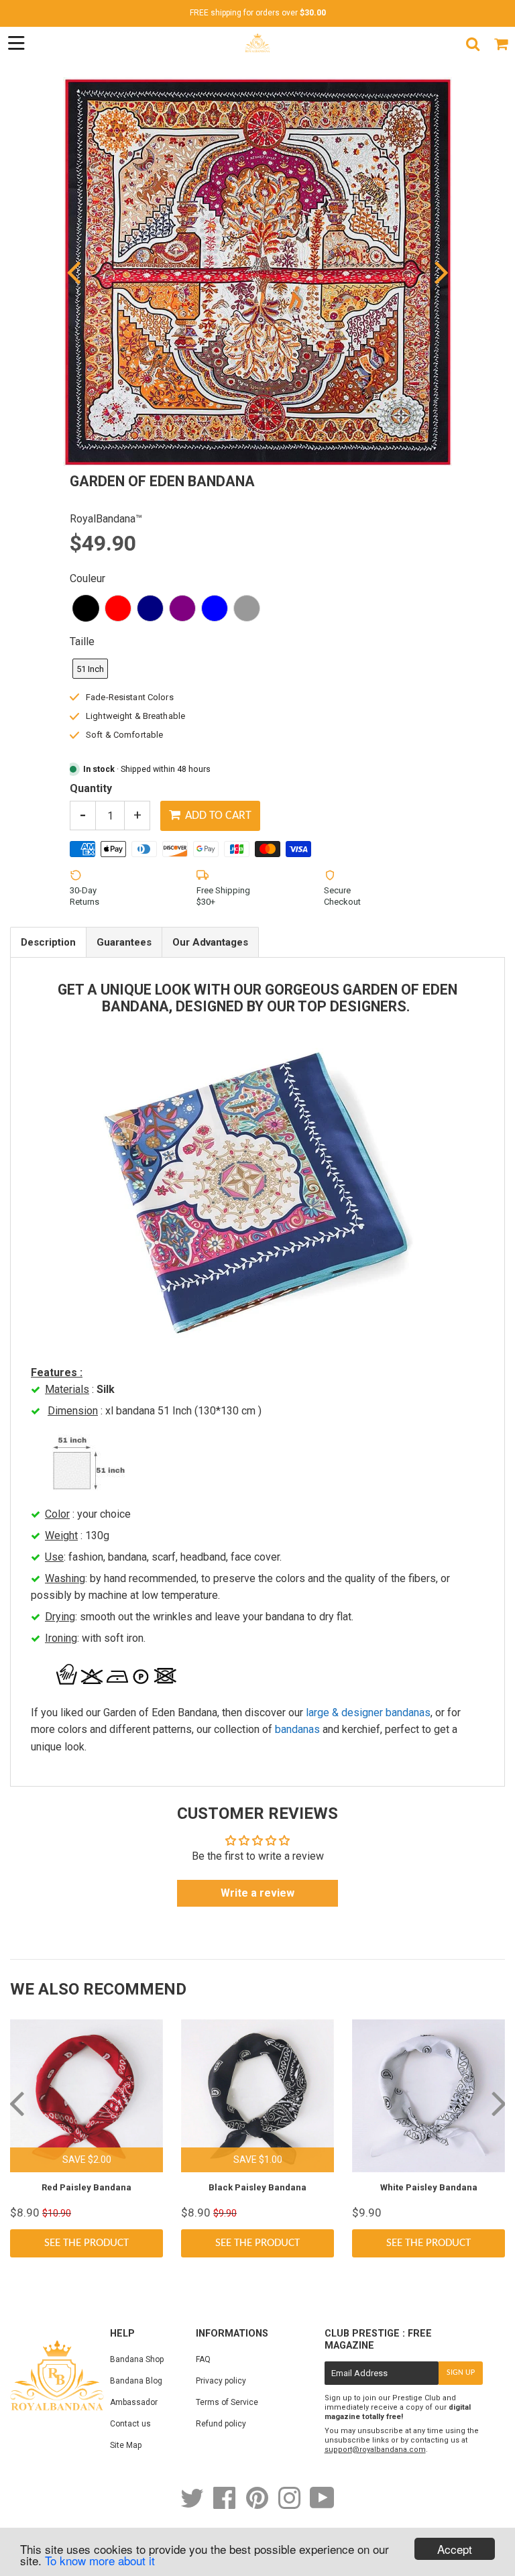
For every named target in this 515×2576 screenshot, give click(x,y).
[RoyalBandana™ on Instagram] (290, 2505)
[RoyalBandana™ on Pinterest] (258, 2505)
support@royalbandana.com (375, 2450)
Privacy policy (221, 2381)
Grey (247, 608)
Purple (182, 608)
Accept (455, 2549)
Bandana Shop (137, 2359)
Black (86, 608)
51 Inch (90, 669)
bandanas (297, 1729)
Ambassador (134, 2402)
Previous (75, 272)
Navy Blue (150, 608)
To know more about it (100, 2560)
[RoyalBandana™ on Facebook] (226, 2505)
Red (118, 608)
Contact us (130, 2424)
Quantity (91, 788)
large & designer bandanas (368, 1713)
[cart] (501, 44)
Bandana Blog (136, 2381)
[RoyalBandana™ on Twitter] (193, 2505)
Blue (215, 608)
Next (440, 272)
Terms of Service (227, 2402)
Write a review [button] (257, 1893)
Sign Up (461, 2373)
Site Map (126, 2445)
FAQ (203, 2359)
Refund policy (221, 2424)
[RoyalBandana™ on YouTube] (322, 2505)
